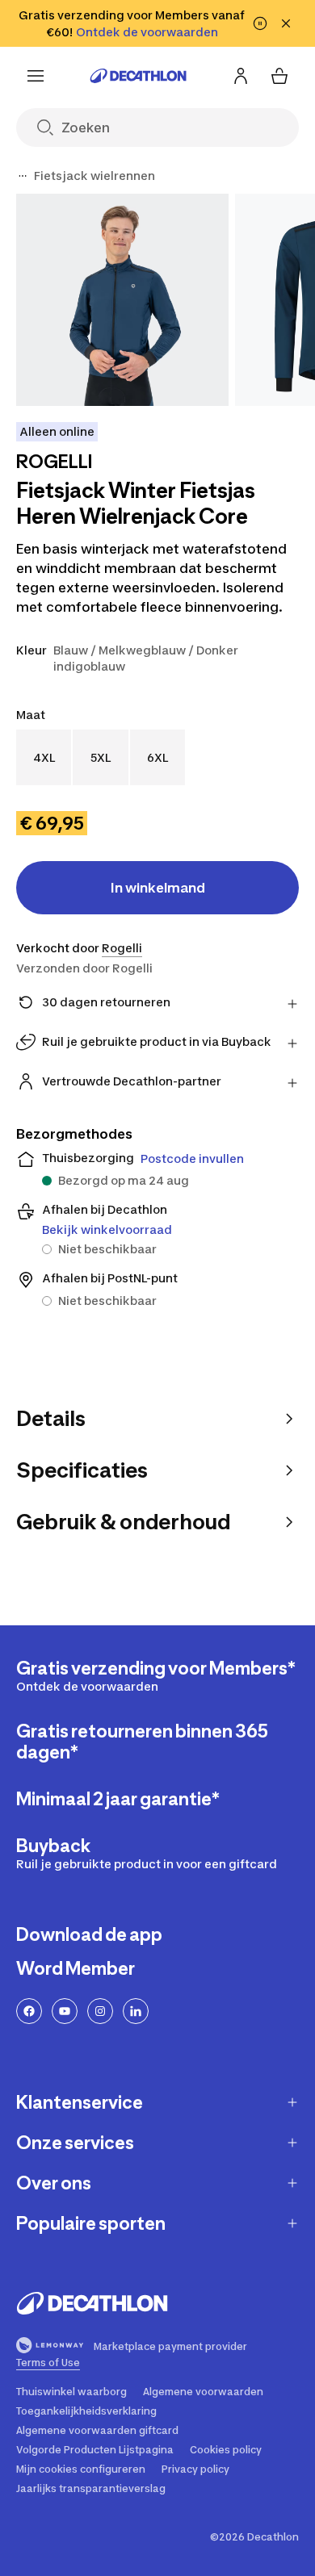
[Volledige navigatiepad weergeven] (23, 176)
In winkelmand (158, 888)
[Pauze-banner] (260, 23)
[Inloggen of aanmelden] (241, 76)
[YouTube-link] (65, 2011)
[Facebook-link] (29, 2011)
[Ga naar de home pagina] (138, 76)
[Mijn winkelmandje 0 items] (279, 76)
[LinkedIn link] (136, 2011)
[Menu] (36, 76)
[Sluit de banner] (286, 23)
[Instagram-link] (100, 2011)
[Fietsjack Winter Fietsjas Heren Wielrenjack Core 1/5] (122, 300)
